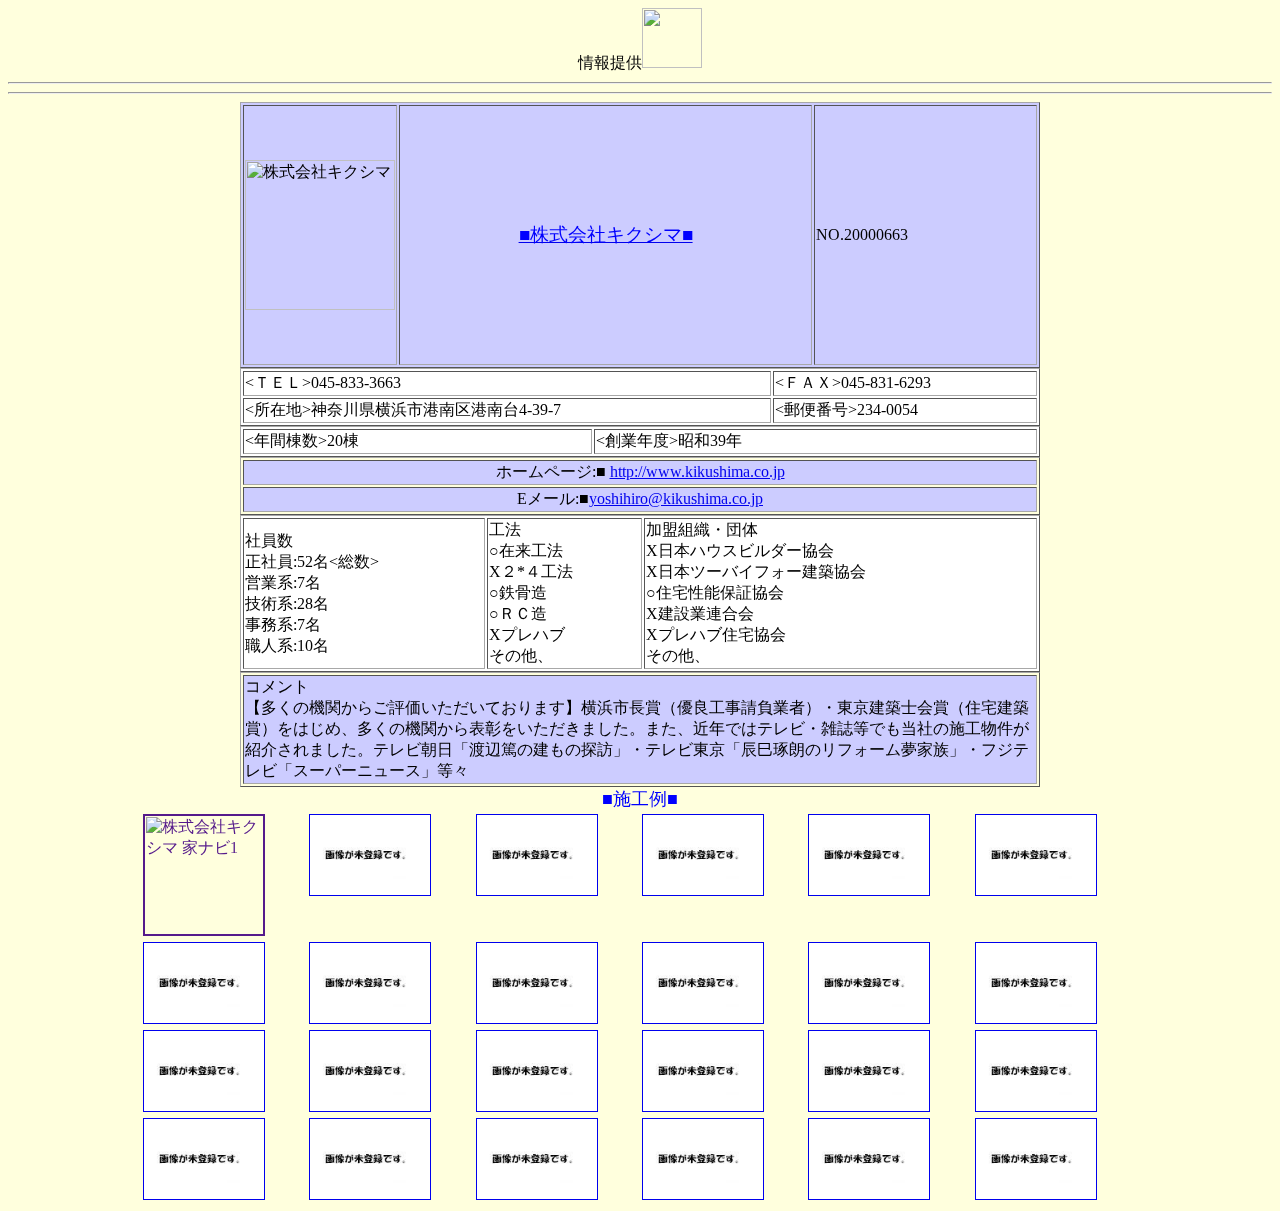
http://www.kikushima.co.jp (697, 471)
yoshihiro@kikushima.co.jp (676, 498)
